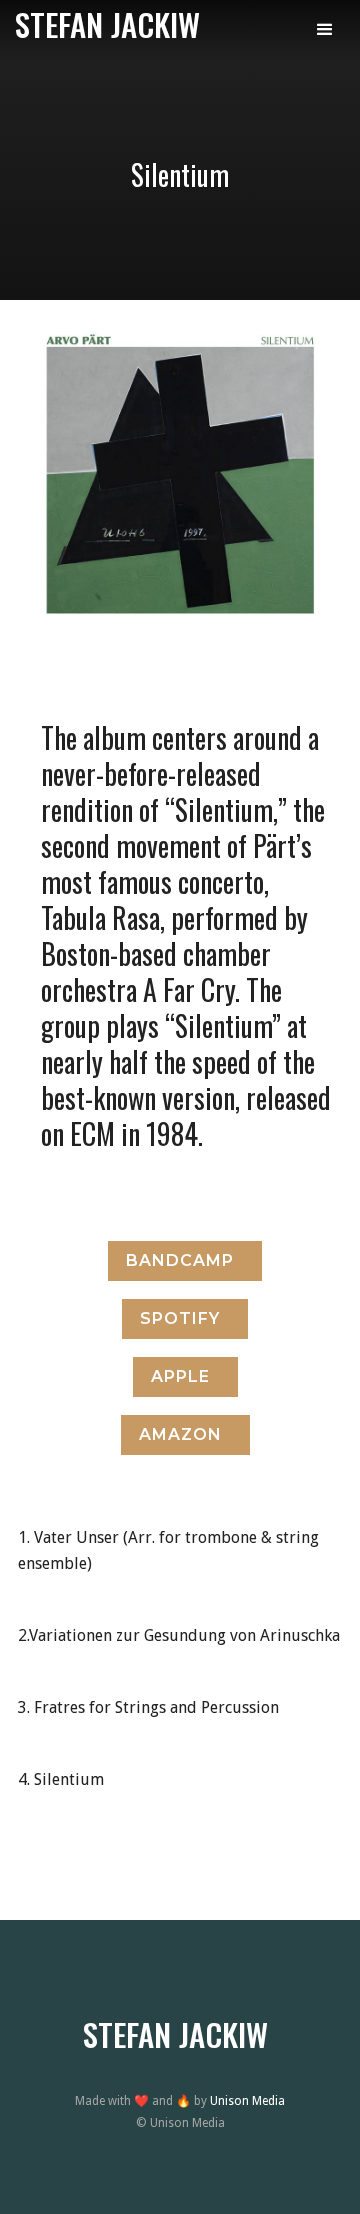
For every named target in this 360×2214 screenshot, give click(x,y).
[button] (325, 30)
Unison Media (247, 2101)
